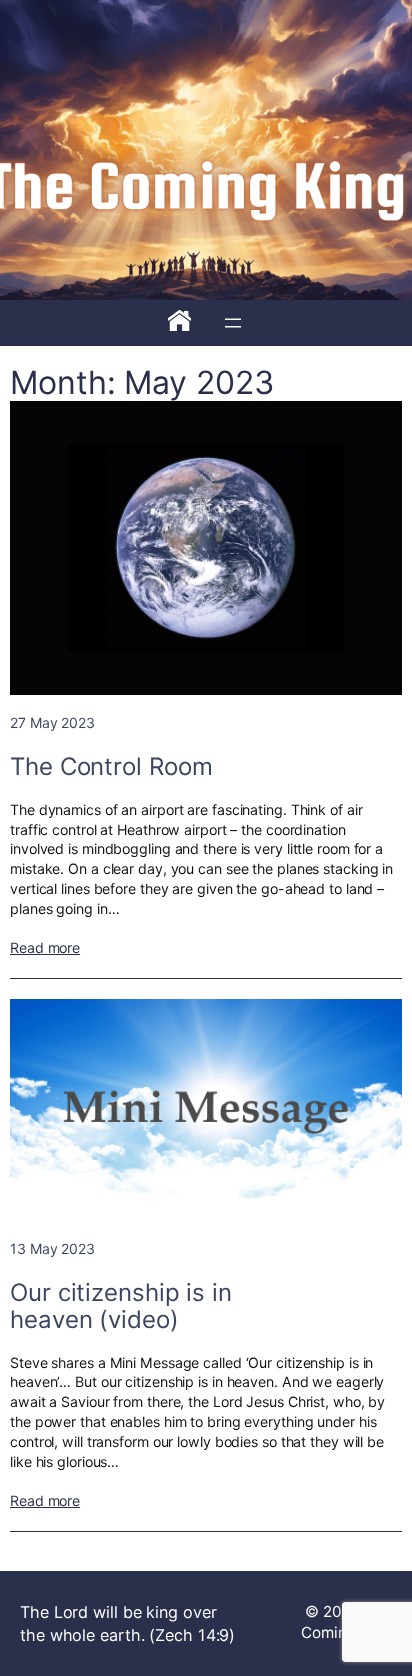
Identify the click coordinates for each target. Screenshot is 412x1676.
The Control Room (111, 766)
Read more (45, 948)
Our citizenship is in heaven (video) (121, 1306)
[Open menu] (233, 323)
